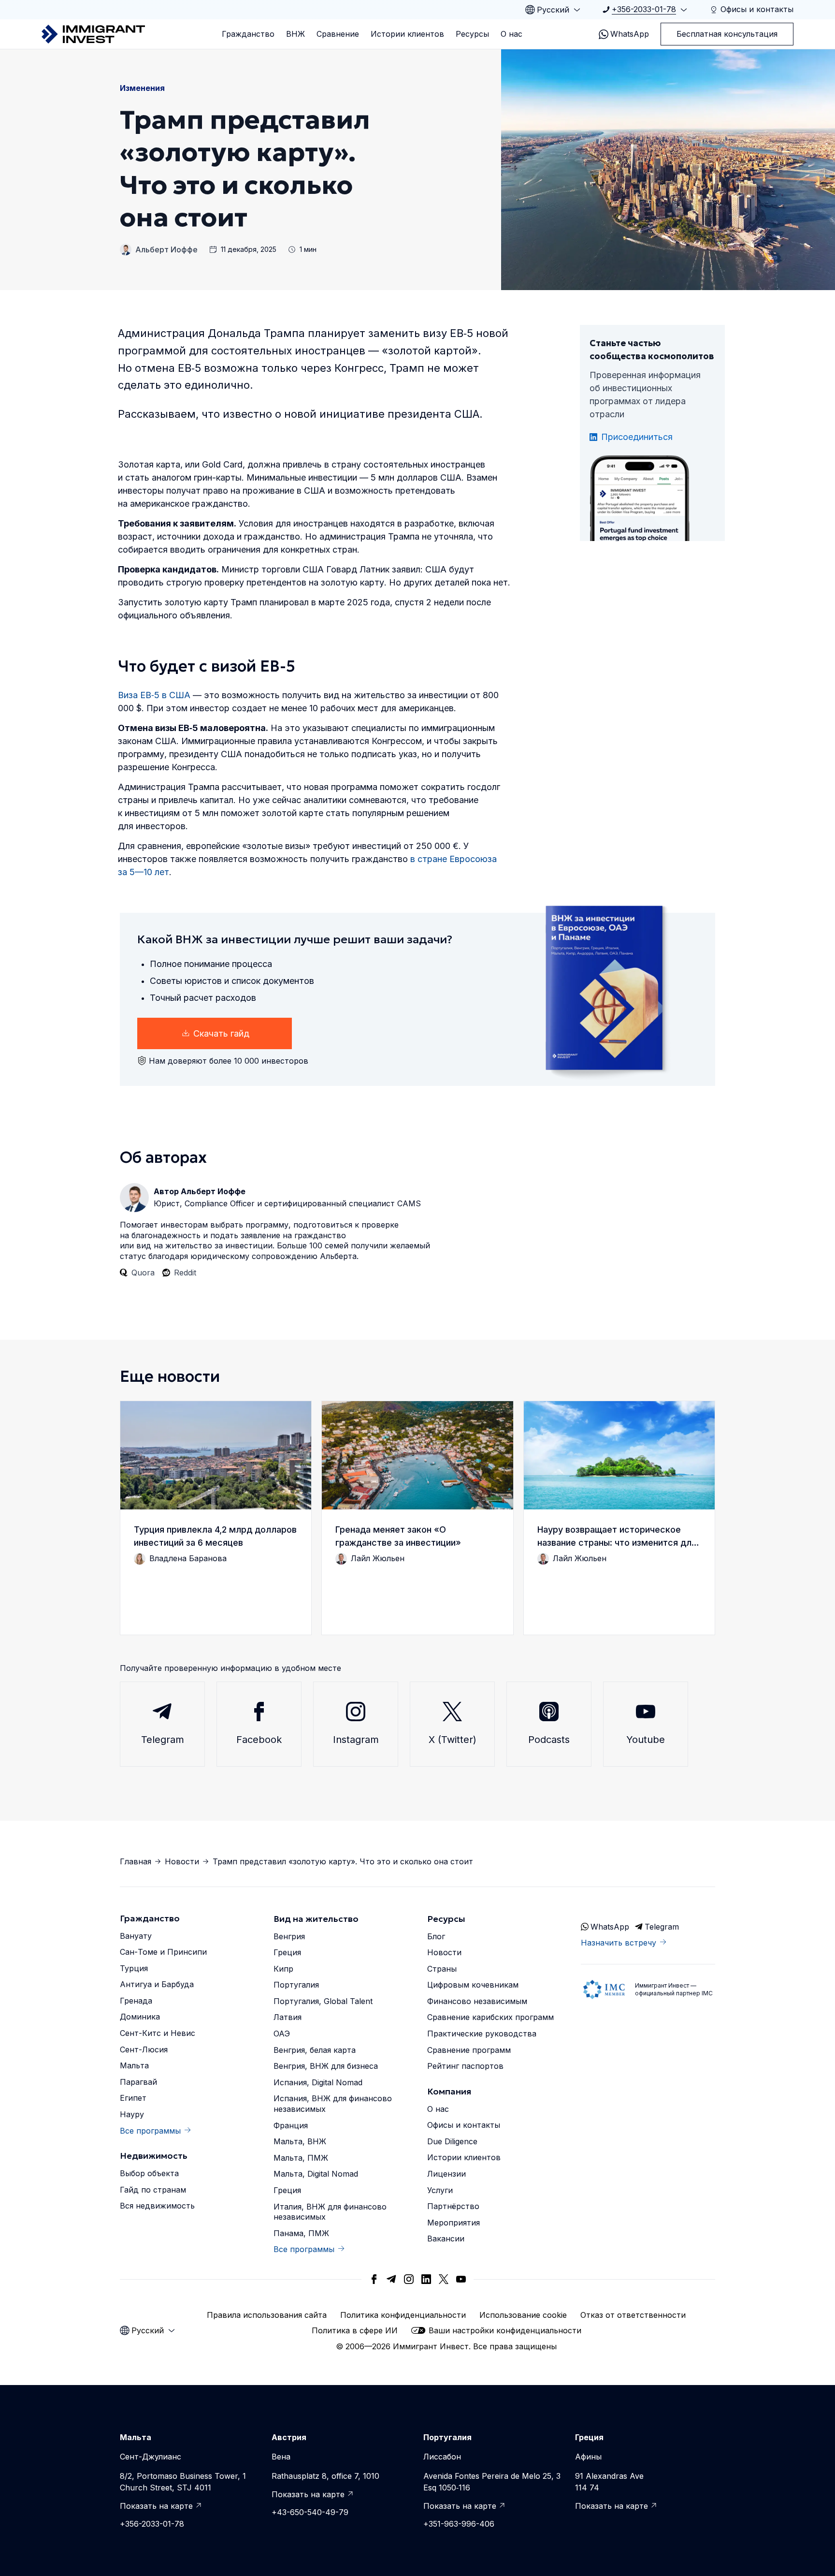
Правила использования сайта (267, 2315)
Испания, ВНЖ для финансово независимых (333, 2104)
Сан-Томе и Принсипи (163, 1952)
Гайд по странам (153, 2190)
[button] (216, 1518)
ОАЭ (282, 2034)
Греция (287, 1952)
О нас (511, 34)
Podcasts (549, 1740)
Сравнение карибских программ (490, 2017)
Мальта (134, 2065)
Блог (436, 1936)
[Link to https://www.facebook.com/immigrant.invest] (374, 2279)
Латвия (288, 2017)
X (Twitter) (453, 1740)
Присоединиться (637, 437)
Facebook (259, 1740)
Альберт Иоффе (166, 249)
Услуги (440, 2190)
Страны (442, 1969)
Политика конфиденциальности (403, 2315)
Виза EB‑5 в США (154, 695)
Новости (182, 1861)
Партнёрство (453, 2206)
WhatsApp (630, 34)
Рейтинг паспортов (465, 2066)
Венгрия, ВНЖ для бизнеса (326, 2066)
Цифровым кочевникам (473, 1985)
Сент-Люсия (144, 2049)
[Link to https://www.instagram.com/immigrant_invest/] (409, 2279)
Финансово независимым (477, 2001)
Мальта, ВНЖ (300, 2141)
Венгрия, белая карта (315, 2050)
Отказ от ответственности (633, 2315)
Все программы (150, 2131)
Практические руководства (482, 2034)
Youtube (646, 1740)
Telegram (163, 1740)
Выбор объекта (149, 2173)
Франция (291, 2125)
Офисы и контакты (464, 2125)
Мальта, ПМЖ (301, 2158)
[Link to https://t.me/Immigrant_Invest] (391, 2279)
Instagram (356, 1740)
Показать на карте (156, 2506)
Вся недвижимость (157, 2206)
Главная (136, 1861)
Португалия (296, 1985)
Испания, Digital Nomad (318, 2082)
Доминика (140, 2017)
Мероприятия (453, 2223)
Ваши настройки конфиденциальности (505, 2330)
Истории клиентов (407, 34)
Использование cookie (523, 2315)
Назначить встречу (619, 1943)
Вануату (136, 1936)
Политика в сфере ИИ (355, 2330)
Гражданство (248, 34)
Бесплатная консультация (727, 34)
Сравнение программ (469, 2050)
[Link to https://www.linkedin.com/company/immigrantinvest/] (426, 2279)
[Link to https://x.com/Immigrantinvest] (444, 2279)
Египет (133, 2098)
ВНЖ (295, 34)
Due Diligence (452, 2141)
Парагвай (138, 2082)
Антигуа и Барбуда (157, 1984)
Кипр (283, 1969)
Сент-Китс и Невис (158, 2033)
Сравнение (338, 34)
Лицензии (446, 2174)
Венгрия (289, 1936)
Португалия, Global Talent (323, 2001)
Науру (132, 2114)
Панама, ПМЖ (301, 2233)
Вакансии (446, 2239)
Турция (134, 1968)
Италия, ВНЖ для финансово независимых (330, 2212)
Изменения (142, 88)
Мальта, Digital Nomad (316, 2174)
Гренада (136, 2001)
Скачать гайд (221, 1033)
